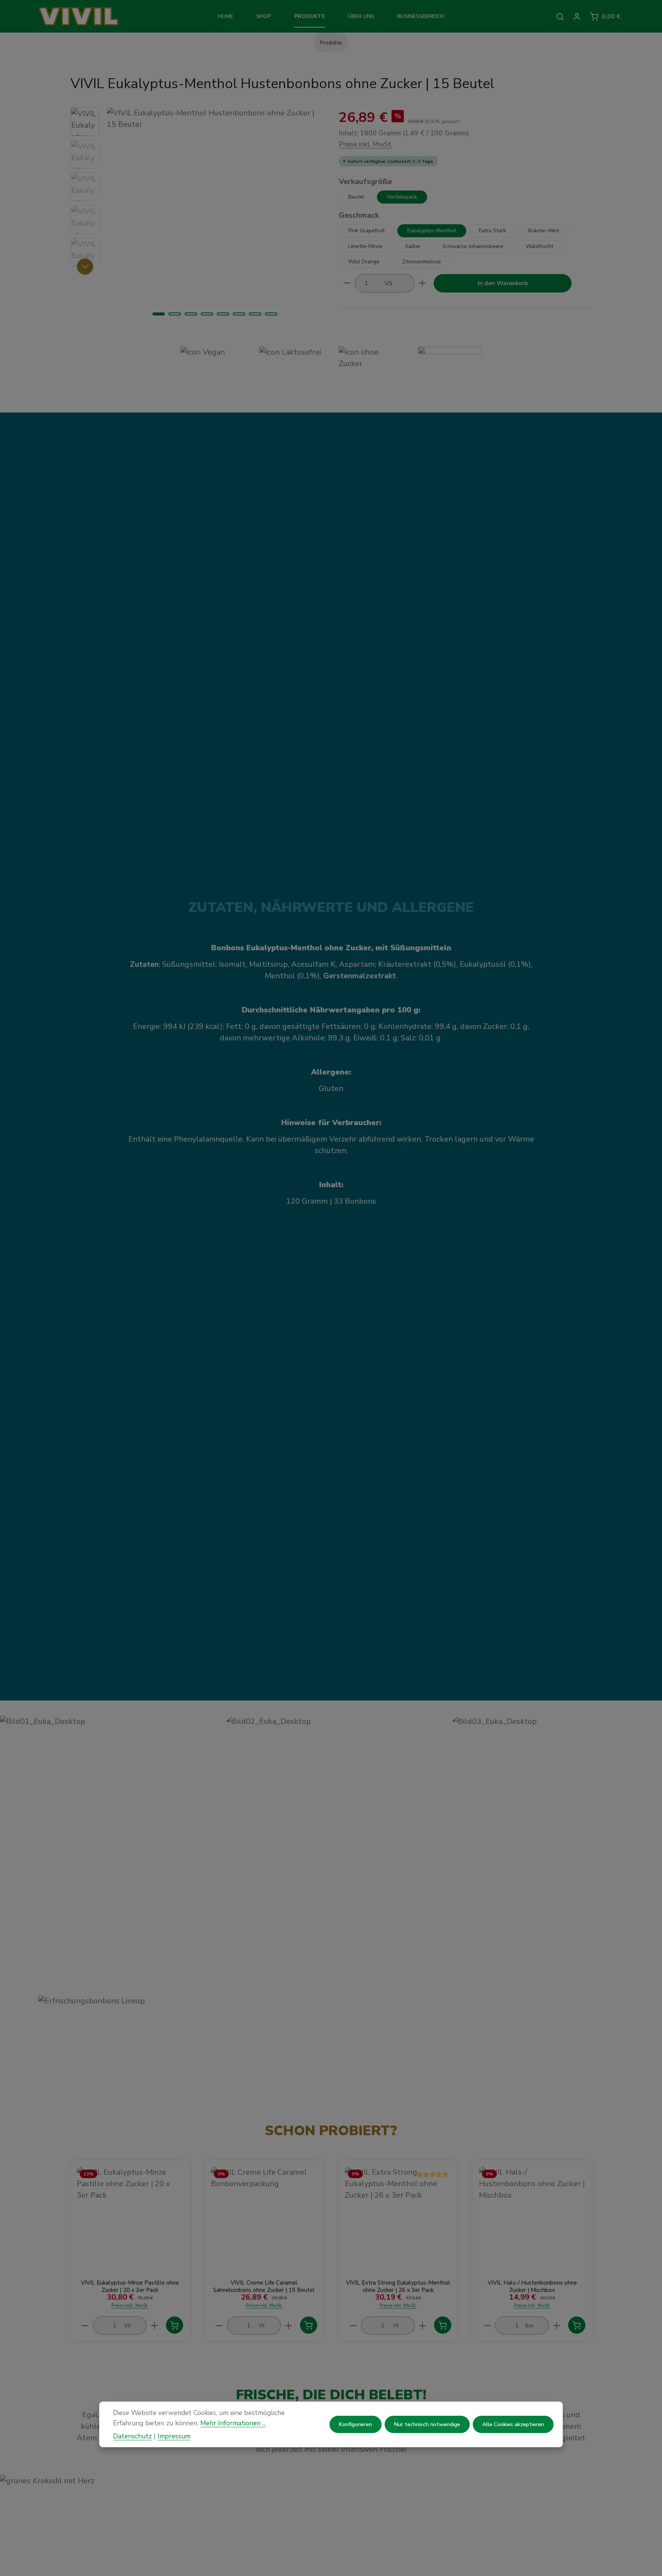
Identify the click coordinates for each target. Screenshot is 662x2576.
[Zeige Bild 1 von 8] (159, 314)
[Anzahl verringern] (347, 283)
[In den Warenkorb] (175, 2325)
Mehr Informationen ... (233, 2423)
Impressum (174, 2436)
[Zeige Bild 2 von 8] (175, 314)
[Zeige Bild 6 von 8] (239, 314)
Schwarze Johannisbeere (473, 246)
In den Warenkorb (503, 283)
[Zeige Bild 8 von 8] (271, 314)
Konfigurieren (356, 2424)
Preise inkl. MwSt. (365, 144)
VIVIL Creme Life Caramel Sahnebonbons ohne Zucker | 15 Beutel (264, 2287)
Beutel (356, 196)
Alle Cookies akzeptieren (513, 2424)
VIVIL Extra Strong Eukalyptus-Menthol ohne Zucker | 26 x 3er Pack (398, 2287)
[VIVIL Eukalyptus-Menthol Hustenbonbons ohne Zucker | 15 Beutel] (215, 215)
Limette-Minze (365, 246)
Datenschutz (132, 2436)
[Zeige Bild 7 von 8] (255, 314)
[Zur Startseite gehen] (91, 16)
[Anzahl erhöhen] (422, 283)
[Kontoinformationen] (577, 16)
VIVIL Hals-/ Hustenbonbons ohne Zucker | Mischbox (532, 2287)
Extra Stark (492, 230)
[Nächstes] (85, 266)
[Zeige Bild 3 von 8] (191, 314)
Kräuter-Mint (544, 230)
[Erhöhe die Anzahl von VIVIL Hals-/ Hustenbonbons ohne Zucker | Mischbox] (557, 2325)
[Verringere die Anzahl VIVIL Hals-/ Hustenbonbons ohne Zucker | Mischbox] (487, 2325)
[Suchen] (560, 16)
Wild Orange (364, 261)
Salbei (413, 246)
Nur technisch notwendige (427, 2424)
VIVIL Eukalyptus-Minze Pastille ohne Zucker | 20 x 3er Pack (130, 2287)
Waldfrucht (539, 246)
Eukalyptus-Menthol (432, 230)
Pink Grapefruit (366, 230)
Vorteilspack (402, 196)
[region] (197, 215)
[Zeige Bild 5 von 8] (223, 314)
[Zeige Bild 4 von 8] (207, 314)
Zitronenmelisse (421, 261)
